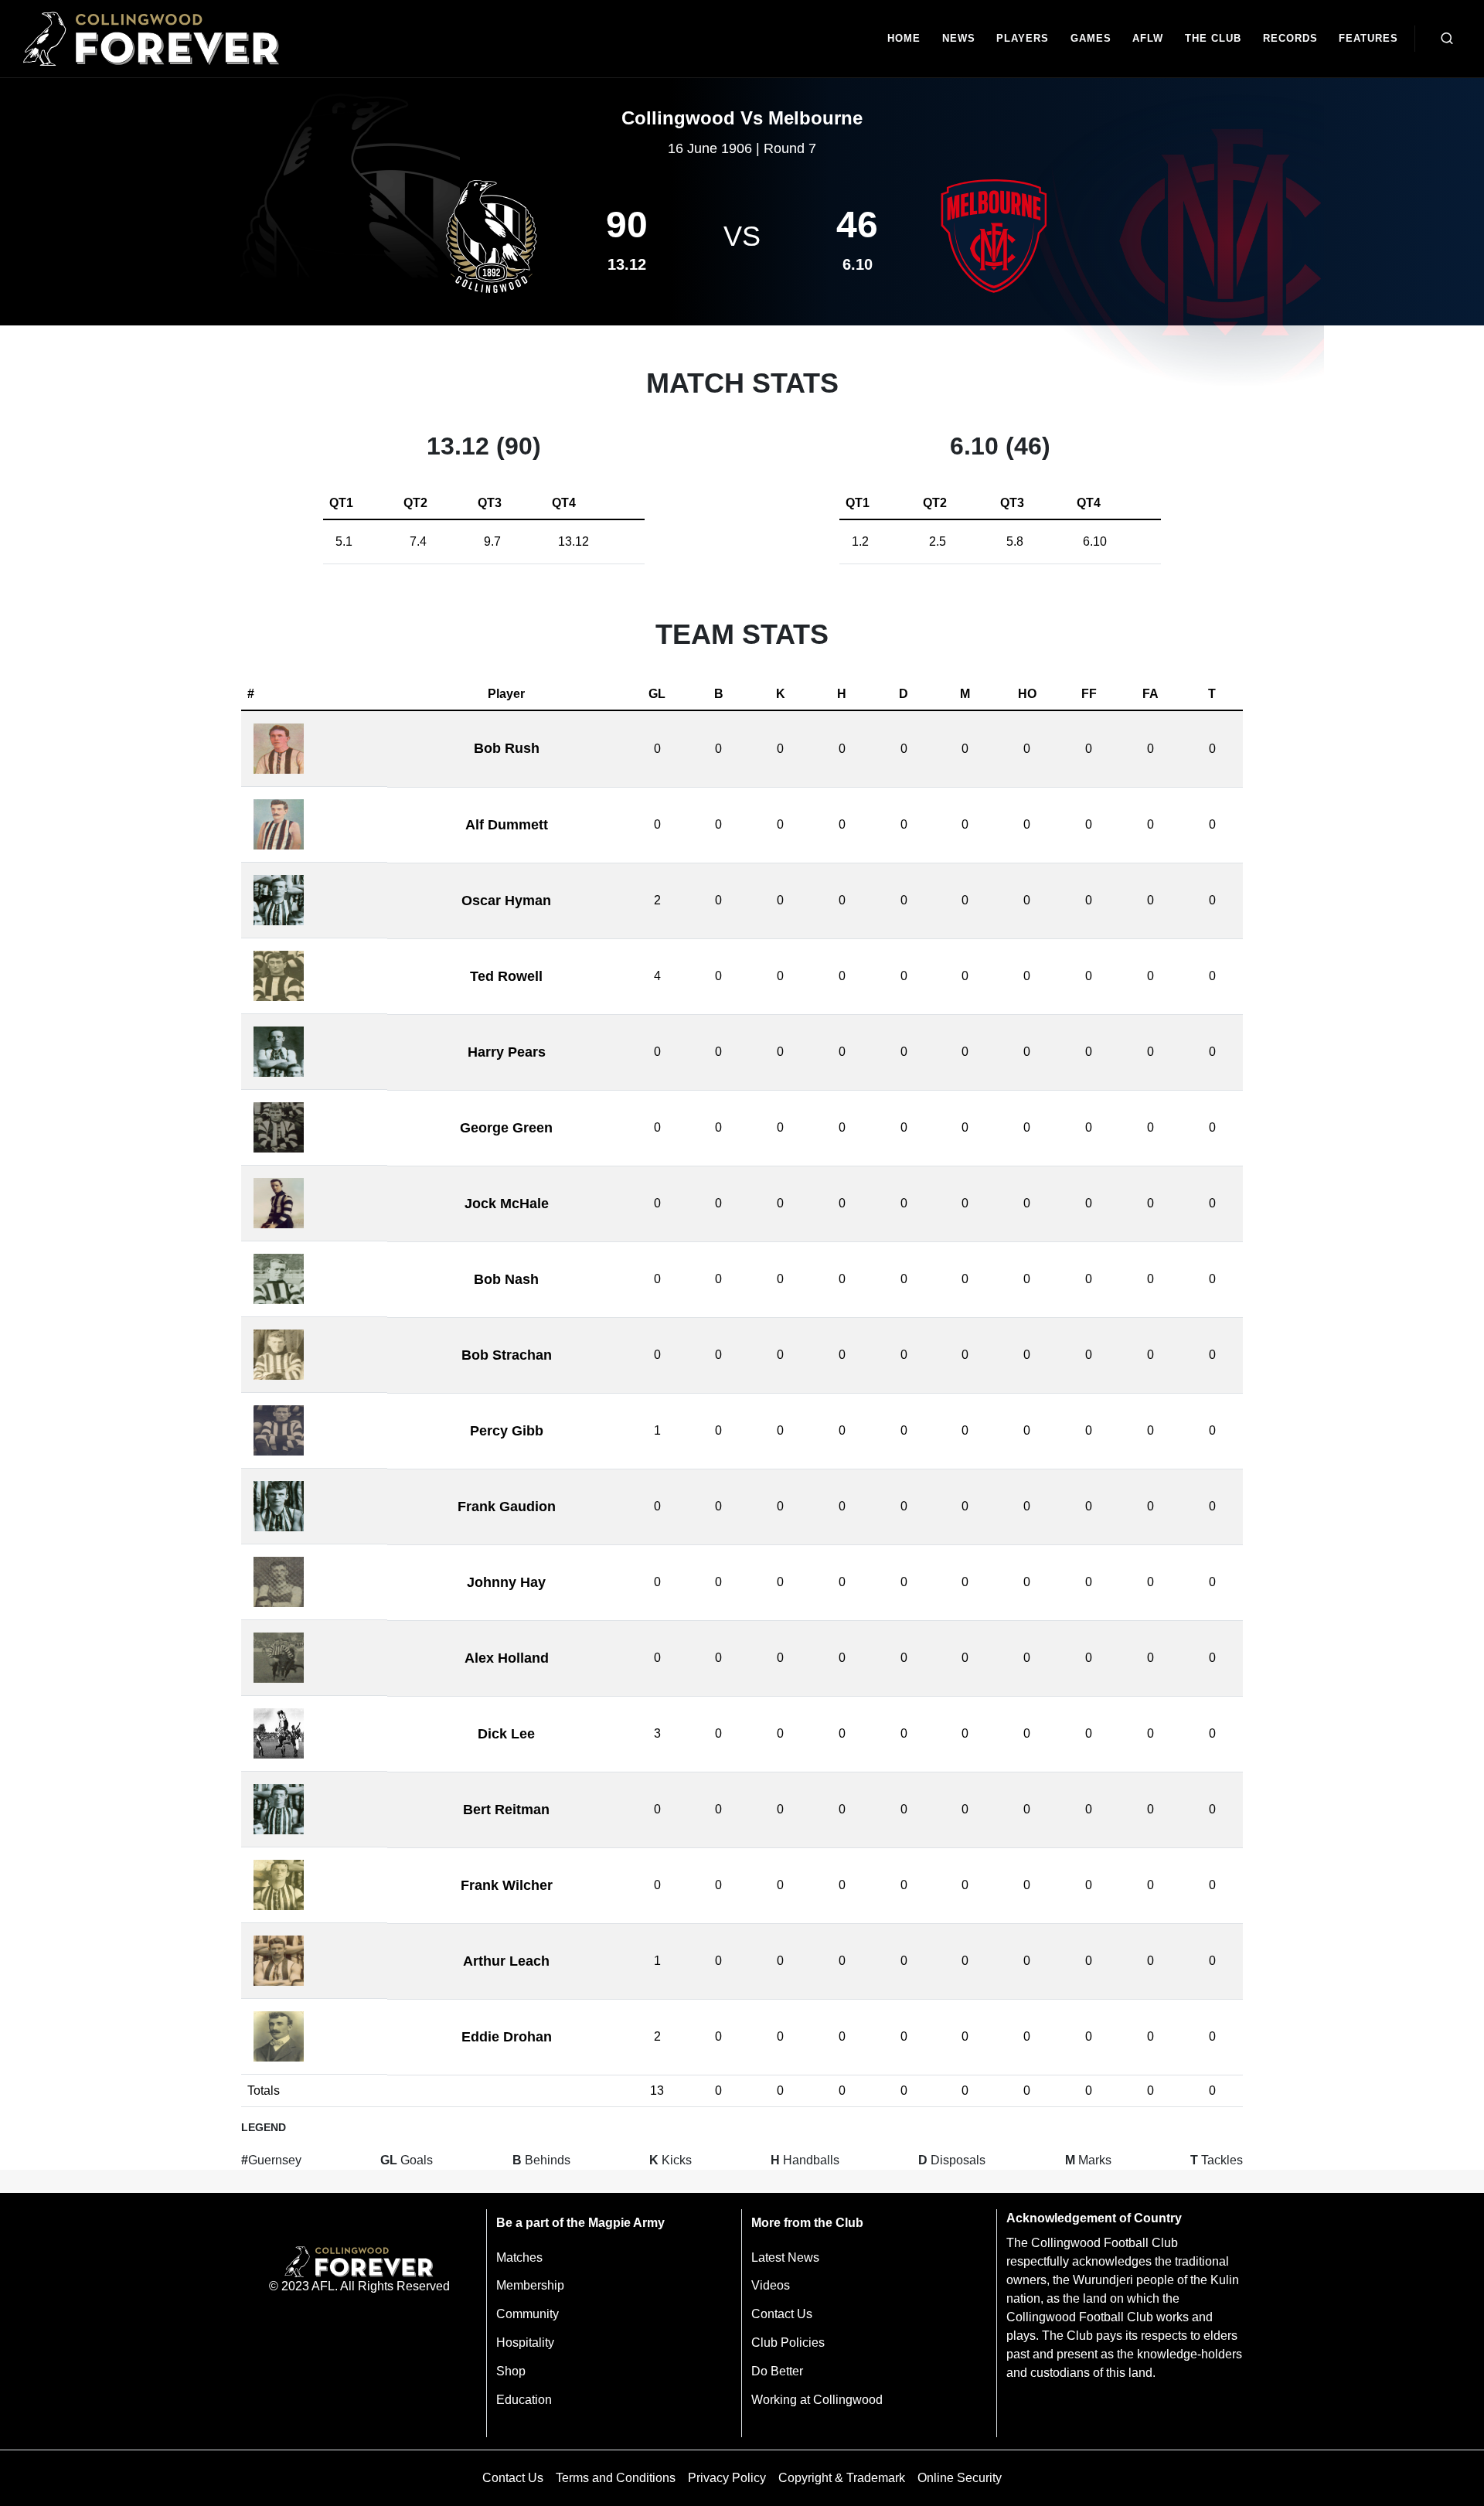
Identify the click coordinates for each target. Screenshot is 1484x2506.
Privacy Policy (727, 2478)
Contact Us (782, 2314)
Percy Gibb (507, 1431)
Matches (519, 2257)
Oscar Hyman (506, 901)
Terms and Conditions (616, 2478)
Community (528, 2314)
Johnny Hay (506, 1582)
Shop (511, 2371)
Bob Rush (507, 748)
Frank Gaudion (507, 1507)
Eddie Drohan (507, 2037)
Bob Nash (506, 1279)
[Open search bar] (1447, 39)
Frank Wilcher (507, 1885)
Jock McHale (507, 1204)
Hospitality (525, 2343)
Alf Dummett (507, 825)
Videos (771, 2285)
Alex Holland (507, 1658)
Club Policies (788, 2343)
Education (524, 2400)
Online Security (960, 2478)
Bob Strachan (507, 1355)
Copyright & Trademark (842, 2478)
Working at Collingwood (817, 2400)
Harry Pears (507, 1052)
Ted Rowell (506, 976)
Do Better (777, 2371)
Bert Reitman (506, 1810)
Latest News (785, 2257)
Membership (530, 2285)
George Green (506, 1128)
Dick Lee (506, 1734)
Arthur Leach (506, 1961)
